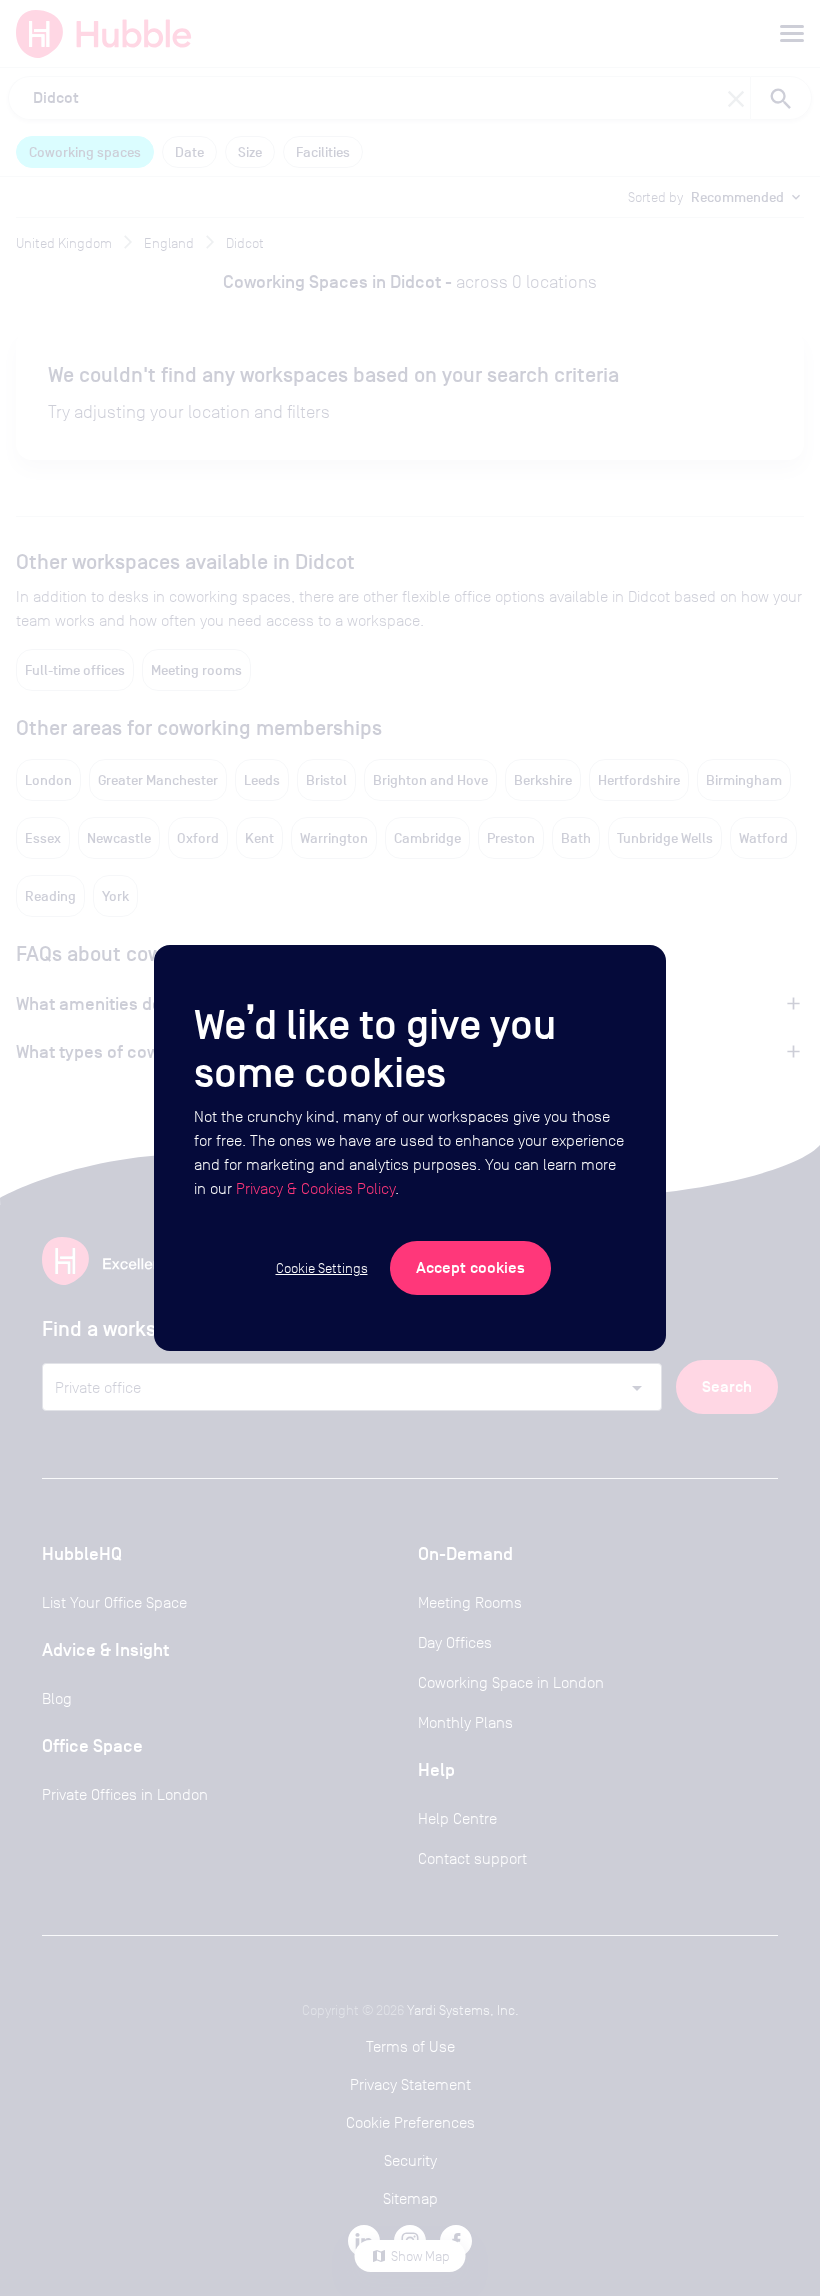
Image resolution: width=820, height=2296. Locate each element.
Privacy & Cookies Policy (315, 1188)
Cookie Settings (322, 1268)
